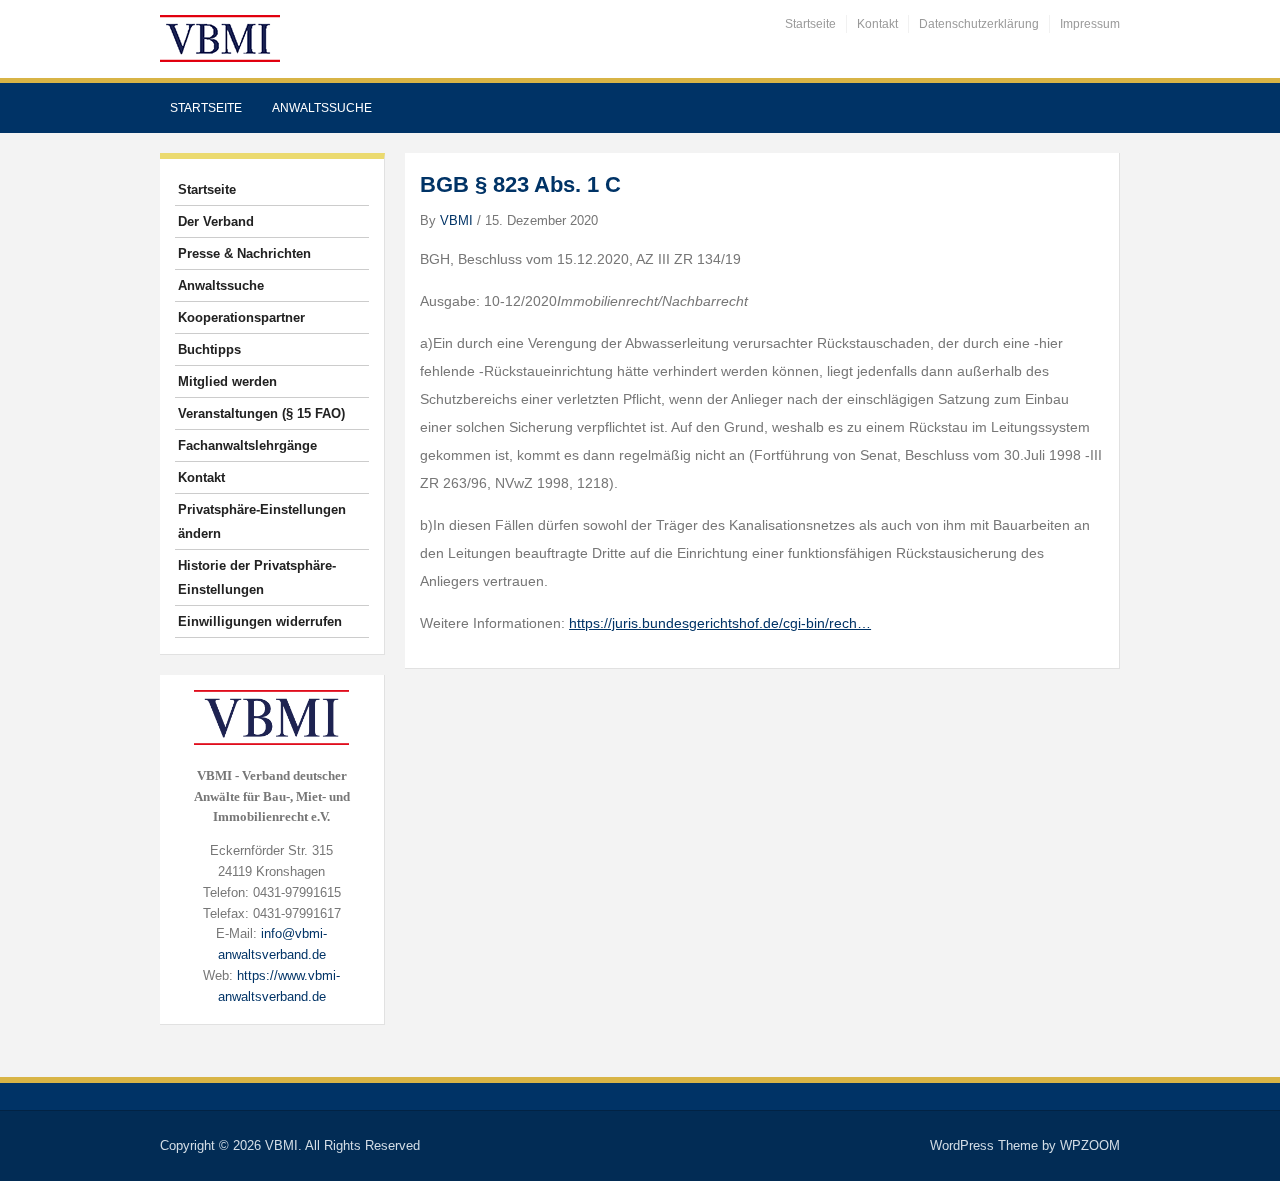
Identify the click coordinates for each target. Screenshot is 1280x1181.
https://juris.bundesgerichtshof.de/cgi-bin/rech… (720, 623)
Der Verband (216, 221)
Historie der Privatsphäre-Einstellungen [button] (257, 577)
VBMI (456, 220)
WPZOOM (1090, 1145)
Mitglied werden (227, 381)
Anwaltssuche (322, 108)
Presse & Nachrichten (244, 253)
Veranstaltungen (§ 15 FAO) (261, 413)
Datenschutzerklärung (979, 24)
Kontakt (877, 24)
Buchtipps (209, 349)
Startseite (810, 24)
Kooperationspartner (241, 317)
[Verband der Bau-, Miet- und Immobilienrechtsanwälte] (220, 37)
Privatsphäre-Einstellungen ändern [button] (262, 521)
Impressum (1090, 24)
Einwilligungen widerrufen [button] (260, 621)
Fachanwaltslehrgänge (247, 445)
